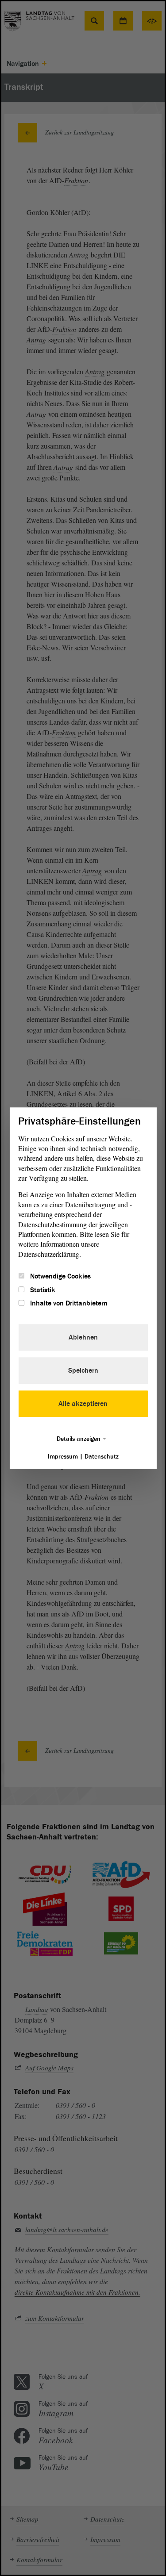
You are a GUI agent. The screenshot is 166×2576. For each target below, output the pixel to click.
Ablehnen (83, 1337)
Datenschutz (102, 1457)
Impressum (63, 1457)
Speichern (83, 1371)
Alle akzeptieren (83, 1404)
